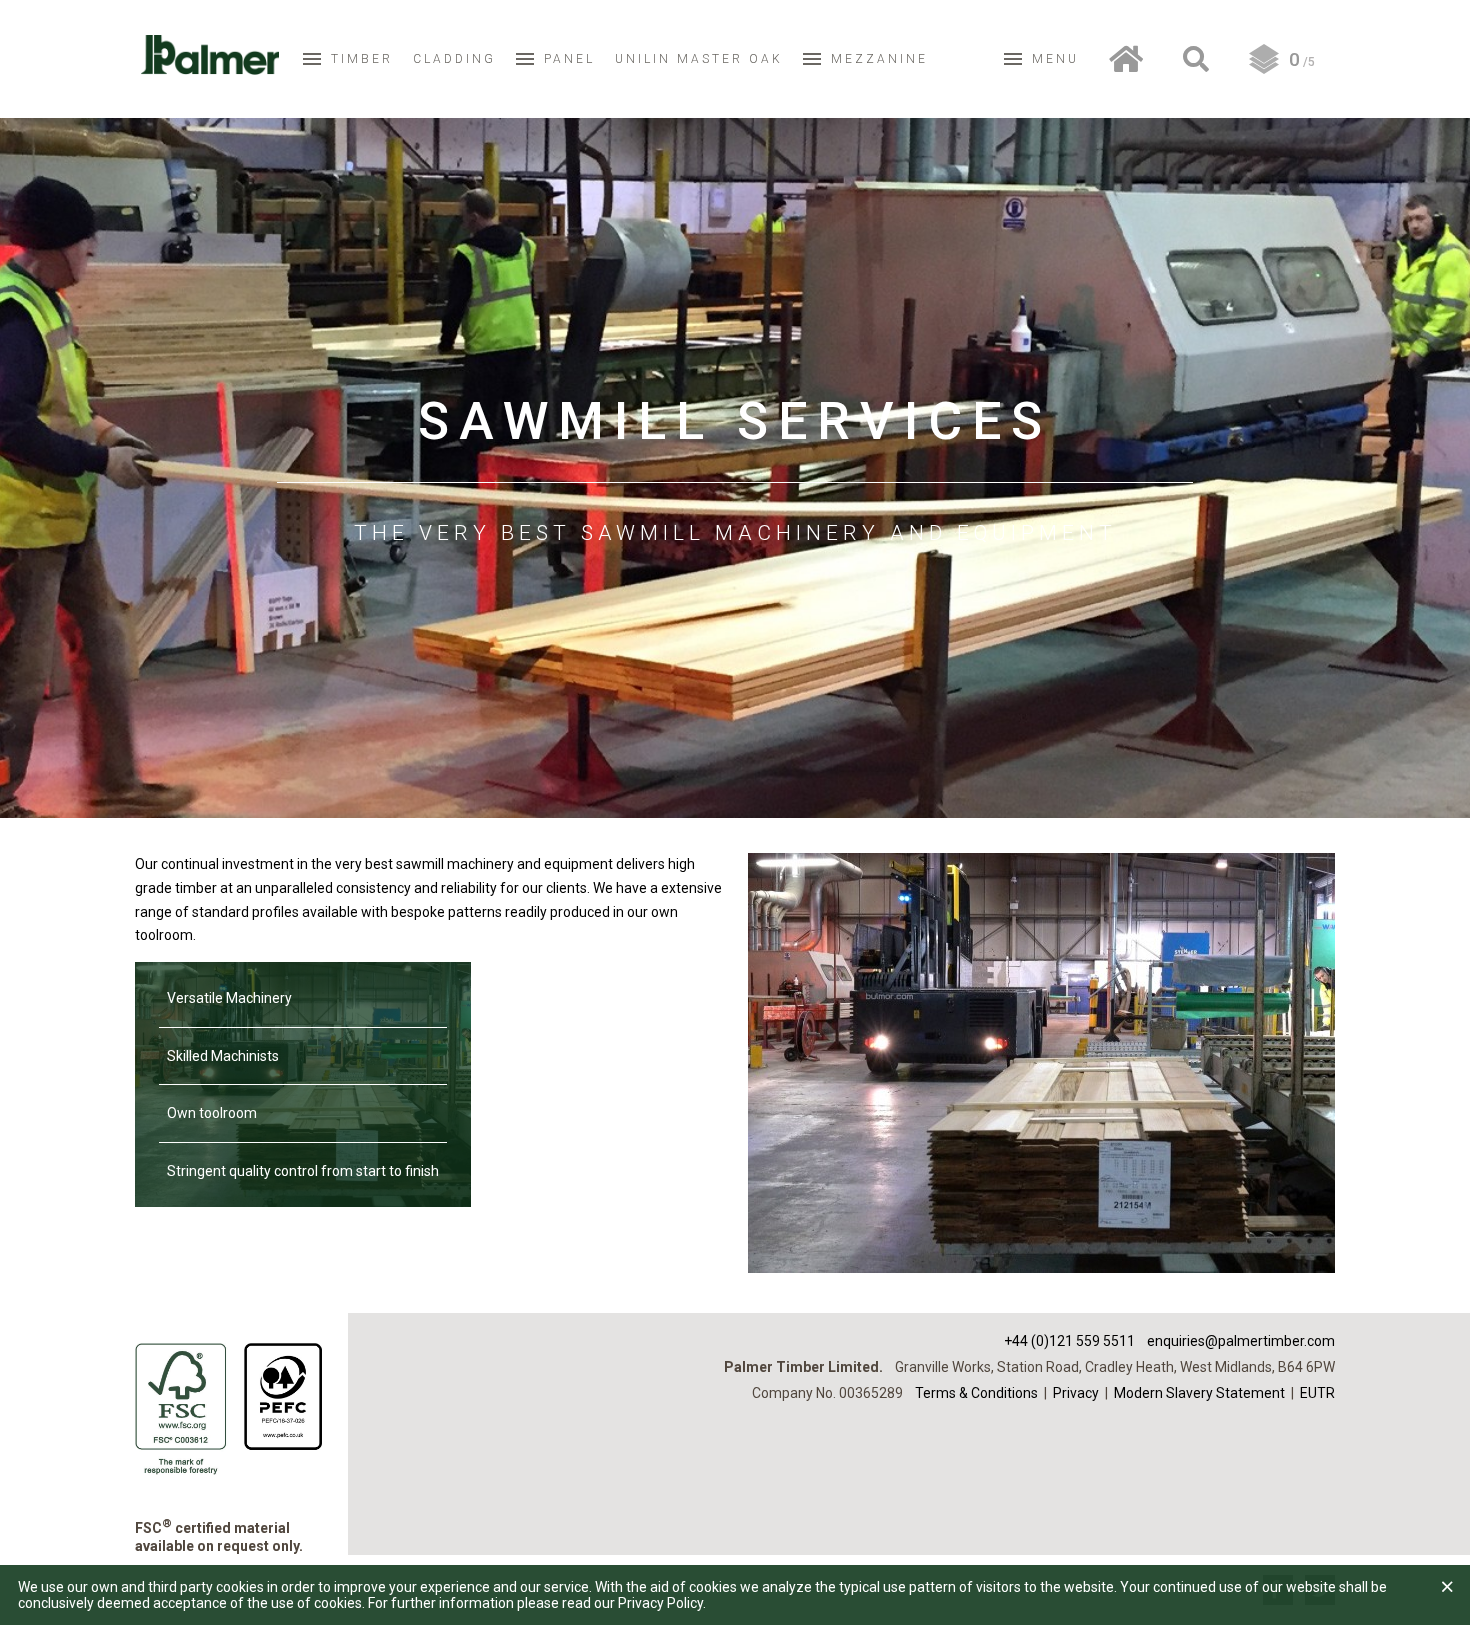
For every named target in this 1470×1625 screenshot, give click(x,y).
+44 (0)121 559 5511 (1069, 1341)
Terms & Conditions (976, 1393)
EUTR (1317, 1393)
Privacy (1076, 1393)
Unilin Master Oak (699, 59)
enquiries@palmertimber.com (1241, 1341)
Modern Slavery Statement (1199, 1393)
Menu (1055, 59)
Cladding (454, 59)
